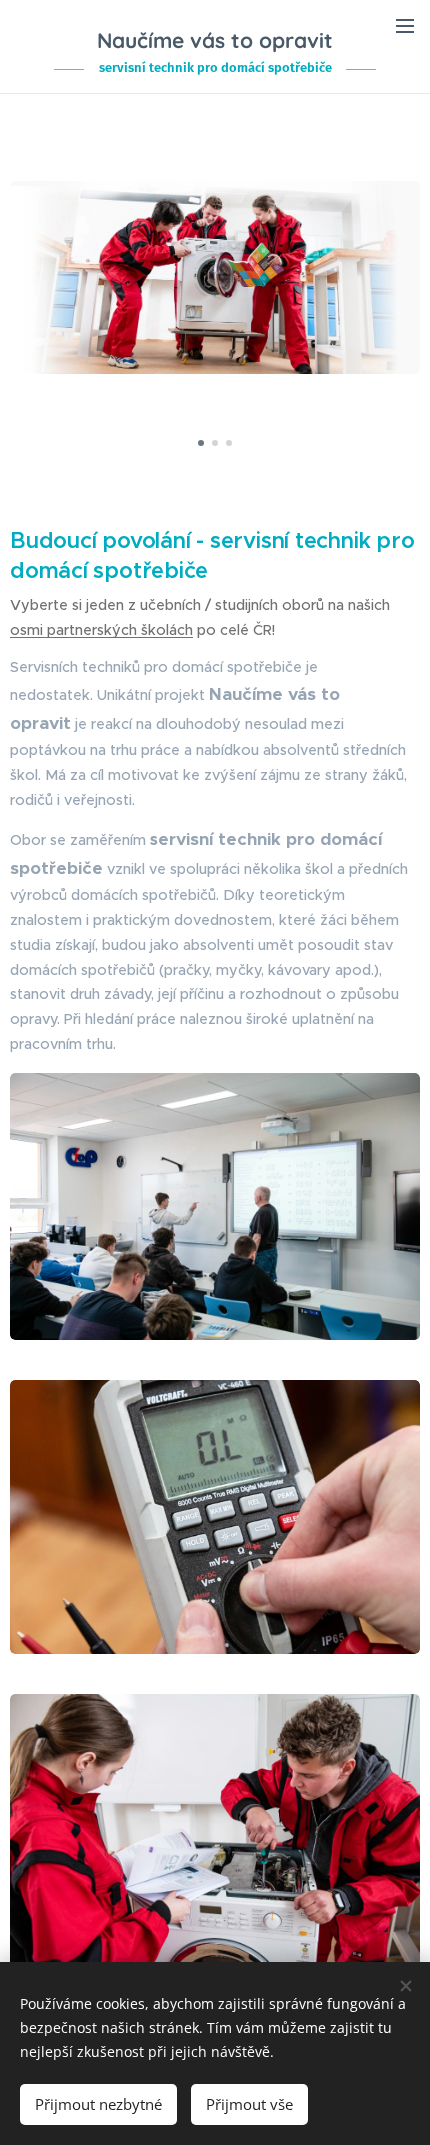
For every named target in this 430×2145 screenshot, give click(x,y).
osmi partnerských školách (101, 630)
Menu (405, 25)
